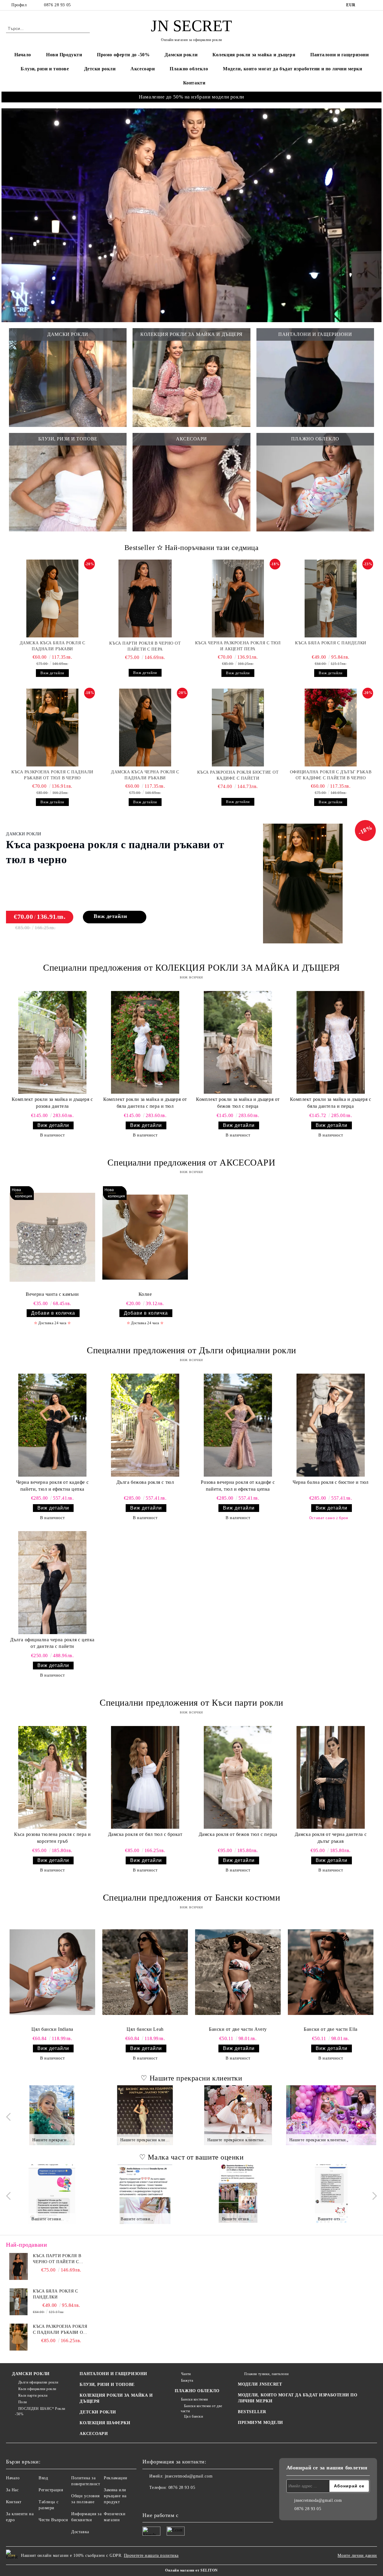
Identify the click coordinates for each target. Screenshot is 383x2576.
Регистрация (51, 2490)
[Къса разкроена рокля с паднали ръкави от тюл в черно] (52, 728)
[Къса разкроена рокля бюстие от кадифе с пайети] (238, 728)
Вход (43, 2478)
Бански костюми (194, 2399)
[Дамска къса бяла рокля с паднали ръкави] (52, 598)
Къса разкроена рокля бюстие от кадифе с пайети (238, 775)
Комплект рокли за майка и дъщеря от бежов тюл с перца (238, 1103)
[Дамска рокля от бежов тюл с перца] (238, 1777)
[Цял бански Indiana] (52, 1972)
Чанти (186, 2374)
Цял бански (193, 2416)
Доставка (80, 2532)
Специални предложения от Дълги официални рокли (191, 1350)
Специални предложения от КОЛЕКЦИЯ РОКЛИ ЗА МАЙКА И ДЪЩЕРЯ (191, 967)
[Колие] (145, 1237)
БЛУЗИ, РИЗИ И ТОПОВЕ (107, 2385)
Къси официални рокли (37, 2389)
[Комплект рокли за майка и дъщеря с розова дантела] (52, 1042)
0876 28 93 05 (57, 5)
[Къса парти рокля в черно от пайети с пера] (145, 598)
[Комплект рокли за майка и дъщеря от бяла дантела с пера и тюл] (145, 1042)
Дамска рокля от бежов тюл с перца (238, 1834)
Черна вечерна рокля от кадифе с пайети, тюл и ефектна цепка (52, 1486)
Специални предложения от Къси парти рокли (191, 1703)
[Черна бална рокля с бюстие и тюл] (331, 1425)
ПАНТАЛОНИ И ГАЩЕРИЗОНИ (113, 2374)
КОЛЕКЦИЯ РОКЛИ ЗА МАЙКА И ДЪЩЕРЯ (116, 2398)
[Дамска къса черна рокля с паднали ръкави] (145, 728)
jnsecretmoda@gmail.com (189, 2476)
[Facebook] (365, 5)
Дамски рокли (181, 55)
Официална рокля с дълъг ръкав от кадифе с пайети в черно (331, 775)
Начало (23, 55)
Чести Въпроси (53, 2520)
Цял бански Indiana (52, 2029)
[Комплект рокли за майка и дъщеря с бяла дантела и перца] (331, 1042)
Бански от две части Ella (330, 2029)
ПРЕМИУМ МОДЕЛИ (260, 2423)
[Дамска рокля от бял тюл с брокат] (145, 1777)
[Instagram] (374, 5)
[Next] (373, 2117)
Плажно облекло (189, 69)
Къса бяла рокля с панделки (331, 643)
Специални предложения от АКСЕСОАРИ (191, 1162)
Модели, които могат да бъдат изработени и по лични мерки (292, 69)
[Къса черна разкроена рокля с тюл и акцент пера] (238, 598)
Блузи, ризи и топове (45, 69)
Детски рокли (100, 69)
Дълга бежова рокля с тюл (145, 1482)
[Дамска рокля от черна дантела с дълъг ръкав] (331, 1777)
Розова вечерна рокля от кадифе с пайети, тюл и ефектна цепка (238, 1486)
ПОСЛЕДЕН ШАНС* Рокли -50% (40, 2411)
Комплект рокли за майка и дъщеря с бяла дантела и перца (330, 1103)
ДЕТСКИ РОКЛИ (98, 2412)
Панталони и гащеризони (339, 55)
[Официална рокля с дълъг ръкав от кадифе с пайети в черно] (331, 728)
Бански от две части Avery (238, 2029)
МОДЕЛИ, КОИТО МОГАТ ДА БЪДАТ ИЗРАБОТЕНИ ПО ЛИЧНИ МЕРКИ (298, 2398)
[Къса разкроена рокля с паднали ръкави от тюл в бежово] (19, 2337)
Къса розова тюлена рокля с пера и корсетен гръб (52, 1838)
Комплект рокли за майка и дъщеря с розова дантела (52, 1103)
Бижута (187, 2380)
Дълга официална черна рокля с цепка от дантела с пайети (52, 1643)
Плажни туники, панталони (266, 2374)
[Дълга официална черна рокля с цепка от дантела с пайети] (52, 1582)
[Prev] (10, 2117)
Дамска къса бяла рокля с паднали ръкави (52, 646)
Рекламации (116, 2478)
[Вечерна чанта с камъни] (52, 1237)
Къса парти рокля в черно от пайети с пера (145, 646)
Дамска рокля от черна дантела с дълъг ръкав (331, 1838)
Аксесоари (143, 69)
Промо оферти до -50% (123, 55)
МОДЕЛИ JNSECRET (260, 2384)
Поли (23, 2402)
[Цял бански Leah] (145, 1972)
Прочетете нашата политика (151, 2555)
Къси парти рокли (33, 2395)
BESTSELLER (252, 2412)
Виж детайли (52, 673)
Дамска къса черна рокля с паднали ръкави (145, 775)
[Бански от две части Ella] (331, 1972)
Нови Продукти (64, 55)
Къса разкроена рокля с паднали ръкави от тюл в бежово (60, 2330)
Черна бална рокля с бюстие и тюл (331, 1482)
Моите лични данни (357, 2555)
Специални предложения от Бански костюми (192, 1897)
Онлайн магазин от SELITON (191, 2570)
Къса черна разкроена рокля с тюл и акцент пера (238, 646)
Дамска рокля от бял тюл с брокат (145, 1834)
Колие (145, 1294)
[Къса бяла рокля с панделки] (331, 598)
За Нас (12, 2490)
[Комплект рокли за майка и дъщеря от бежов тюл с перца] (238, 1042)
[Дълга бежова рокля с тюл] (145, 1425)
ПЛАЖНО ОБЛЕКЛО (197, 2391)
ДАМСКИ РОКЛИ (31, 2374)
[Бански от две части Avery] (238, 1972)
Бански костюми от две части (201, 2408)
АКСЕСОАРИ (94, 2434)
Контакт (14, 2502)
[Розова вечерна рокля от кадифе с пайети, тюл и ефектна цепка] (238, 1425)
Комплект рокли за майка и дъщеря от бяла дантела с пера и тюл (145, 1103)
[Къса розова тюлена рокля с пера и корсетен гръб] (52, 1777)
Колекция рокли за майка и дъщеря (254, 55)
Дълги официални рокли (38, 2382)
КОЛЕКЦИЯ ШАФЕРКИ (105, 2423)
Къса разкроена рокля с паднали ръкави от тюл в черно (52, 775)
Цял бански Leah (145, 2029)
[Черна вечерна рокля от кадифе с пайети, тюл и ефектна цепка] (52, 1425)
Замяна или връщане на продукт (115, 2496)
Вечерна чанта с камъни (52, 1294)
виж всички (191, 977)
